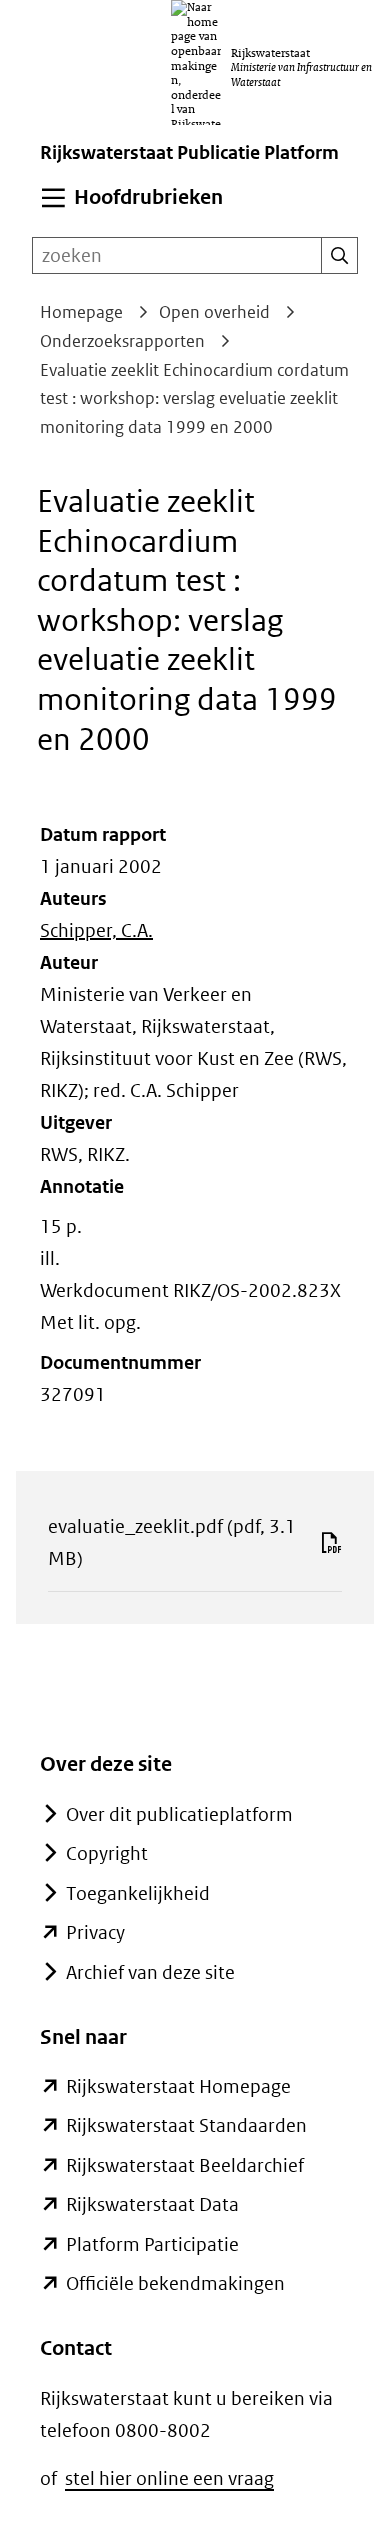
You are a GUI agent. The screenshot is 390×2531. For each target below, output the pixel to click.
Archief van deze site (150, 1972)
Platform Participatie (152, 2244)
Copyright (107, 1853)
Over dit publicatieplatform (179, 1814)
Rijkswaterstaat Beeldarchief (185, 2165)
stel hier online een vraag (169, 2478)
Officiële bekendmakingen (175, 2283)
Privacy (95, 1932)
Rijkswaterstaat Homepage (178, 2086)
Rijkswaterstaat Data (152, 2204)
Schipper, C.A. (96, 930)
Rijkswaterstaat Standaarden (186, 2125)
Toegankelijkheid (138, 1893)
